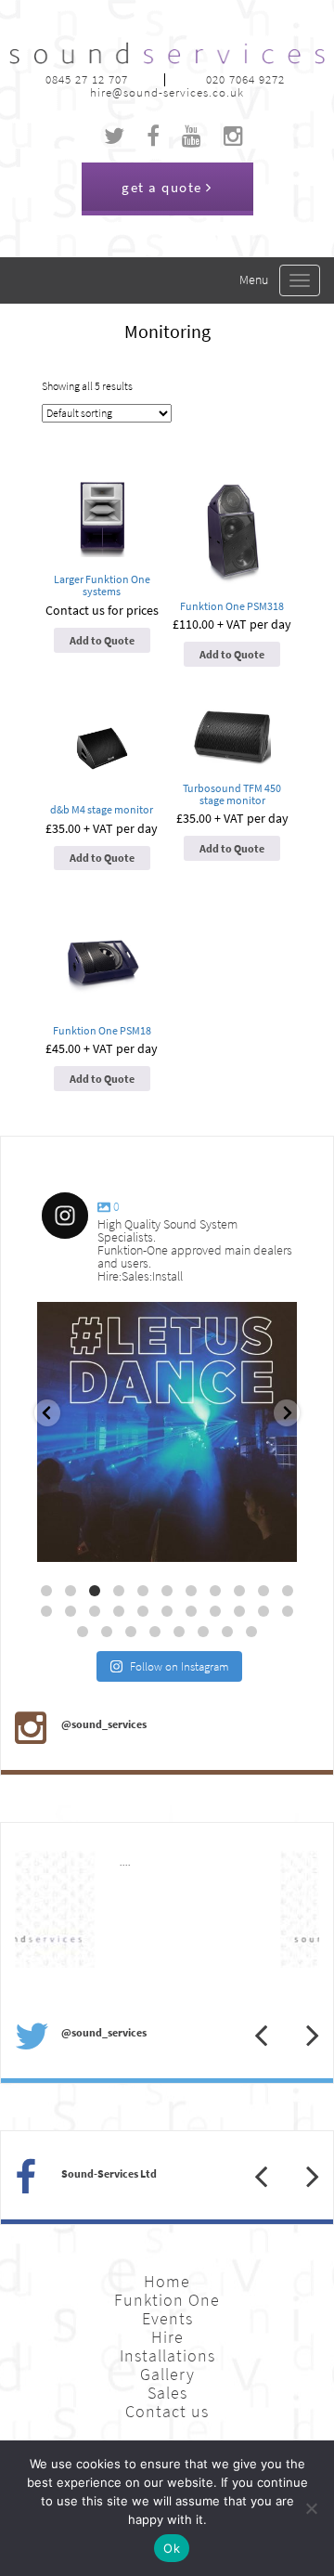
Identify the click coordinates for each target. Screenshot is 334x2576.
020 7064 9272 (245, 79)
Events (167, 2319)
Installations (167, 2356)
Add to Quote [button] (102, 641)
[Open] (167, 1432)
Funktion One (167, 2300)
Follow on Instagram (180, 1666)
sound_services (94, 1324)
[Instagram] (274, 1539)
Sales (167, 2393)
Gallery (167, 2374)
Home (167, 2282)
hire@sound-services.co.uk (167, 92)
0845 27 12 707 (87, 79)
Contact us (167, 2412)
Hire (167, 2337)
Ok (172, 2548)
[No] (311, 2508)
